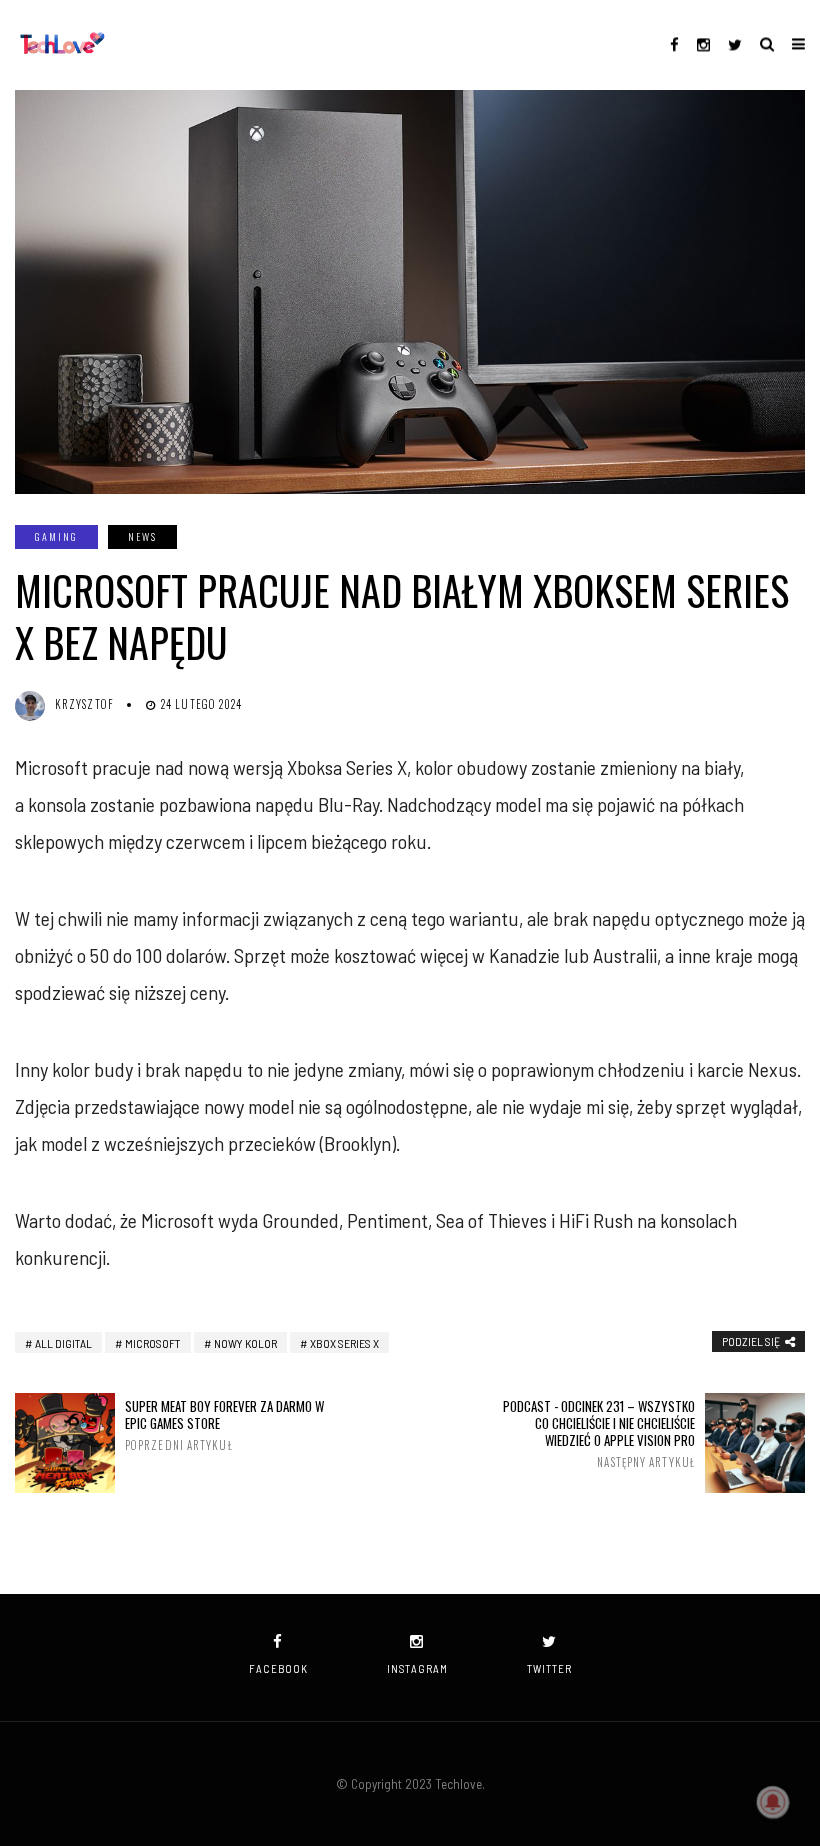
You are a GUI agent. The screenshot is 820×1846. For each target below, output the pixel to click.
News (142, 536)
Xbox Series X (344, 1343)
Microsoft (153, 1343)
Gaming (56, 536)
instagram (417, 1668)
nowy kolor (245, 1343)
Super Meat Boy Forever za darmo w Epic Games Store (224, 1425)
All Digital (63, 1343)
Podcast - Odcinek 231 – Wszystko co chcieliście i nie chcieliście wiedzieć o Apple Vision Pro (599, 1433)
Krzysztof (84, 704)
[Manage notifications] (773, 1802)
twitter (549, 1668)
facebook (278, 1668)
